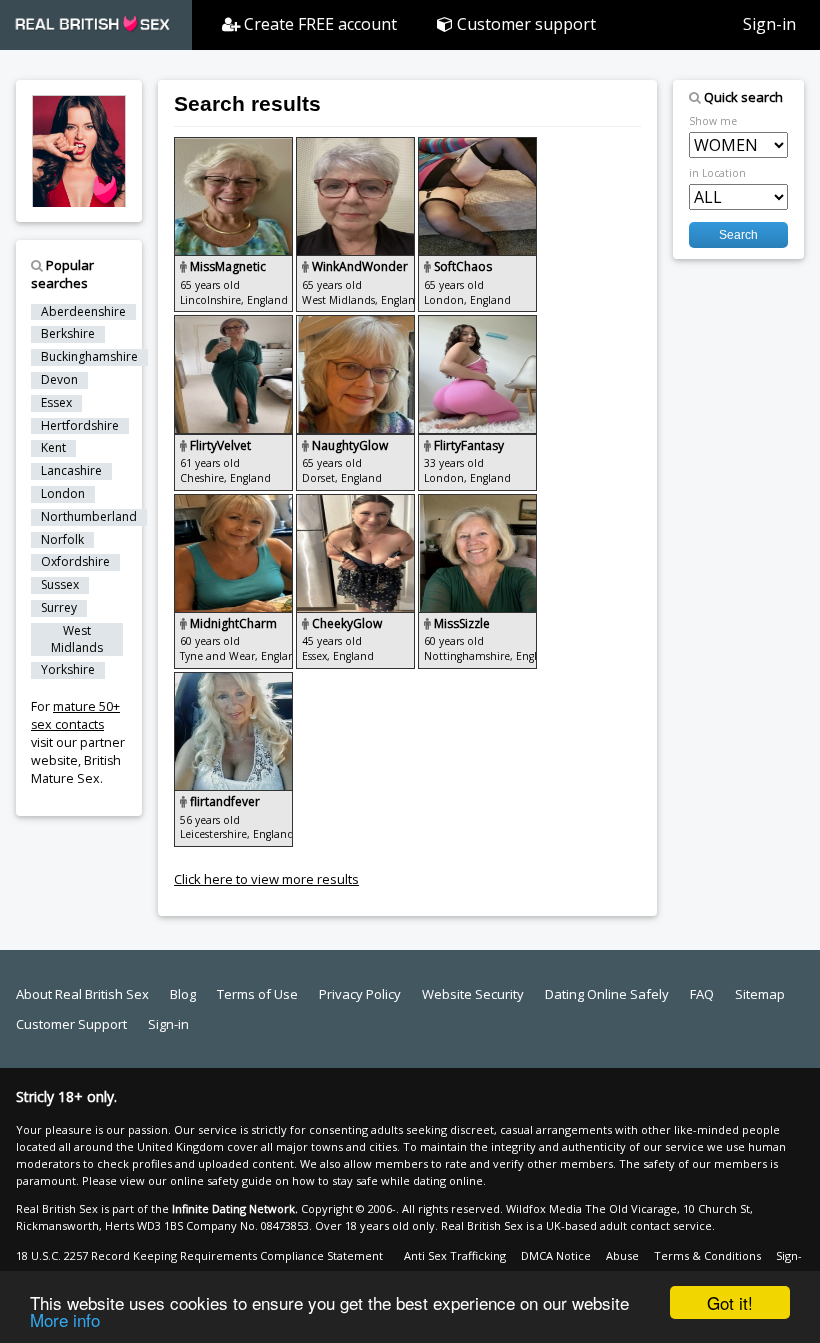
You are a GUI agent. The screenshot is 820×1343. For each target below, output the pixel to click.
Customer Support (71, 1024)
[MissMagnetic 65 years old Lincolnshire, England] (235, 146)
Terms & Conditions (707, 1255)
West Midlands (77, 639)
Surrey (59, 608)
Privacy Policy (360, 994)
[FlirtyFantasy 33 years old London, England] (477, 324)
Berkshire (68, 334)
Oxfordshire (75, 562)
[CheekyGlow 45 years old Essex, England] (357, 503)
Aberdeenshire (83, 312)
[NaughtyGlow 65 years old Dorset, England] (357, 324)
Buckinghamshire (89, 357)
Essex (56, 403)
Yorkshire (68, 670)
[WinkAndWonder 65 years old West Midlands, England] (357, 146)
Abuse (622, 1255)
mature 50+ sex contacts (75, 715)
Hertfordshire (80, 426)
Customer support (524, 24)
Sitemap (760, 994)
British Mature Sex (76, 769)
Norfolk (62, 540)
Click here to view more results (266, 879)
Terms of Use (257, 994)
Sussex (60, 585)
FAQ (702, 994)
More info (65, 1319)
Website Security (473, 994)
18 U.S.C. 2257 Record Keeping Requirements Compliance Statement (199, 1255)
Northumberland (89, 517)
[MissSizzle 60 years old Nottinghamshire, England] (477, 503)
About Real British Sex (82, 994)
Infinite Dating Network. (235, 1208)
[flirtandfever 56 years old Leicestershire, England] (233, 681)
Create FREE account (318, 24)
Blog (183, 994)
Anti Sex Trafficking (455, 1255)
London (63, 494)
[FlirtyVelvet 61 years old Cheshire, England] (235, 324)
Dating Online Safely (607, 994)
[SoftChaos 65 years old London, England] (477, 146)
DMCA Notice (556, 1255)
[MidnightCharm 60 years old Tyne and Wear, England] (235, 503)
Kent (53, 448)
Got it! (730, 1302)
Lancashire (71, 471)
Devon (59, 380)
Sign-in (769, 24)
